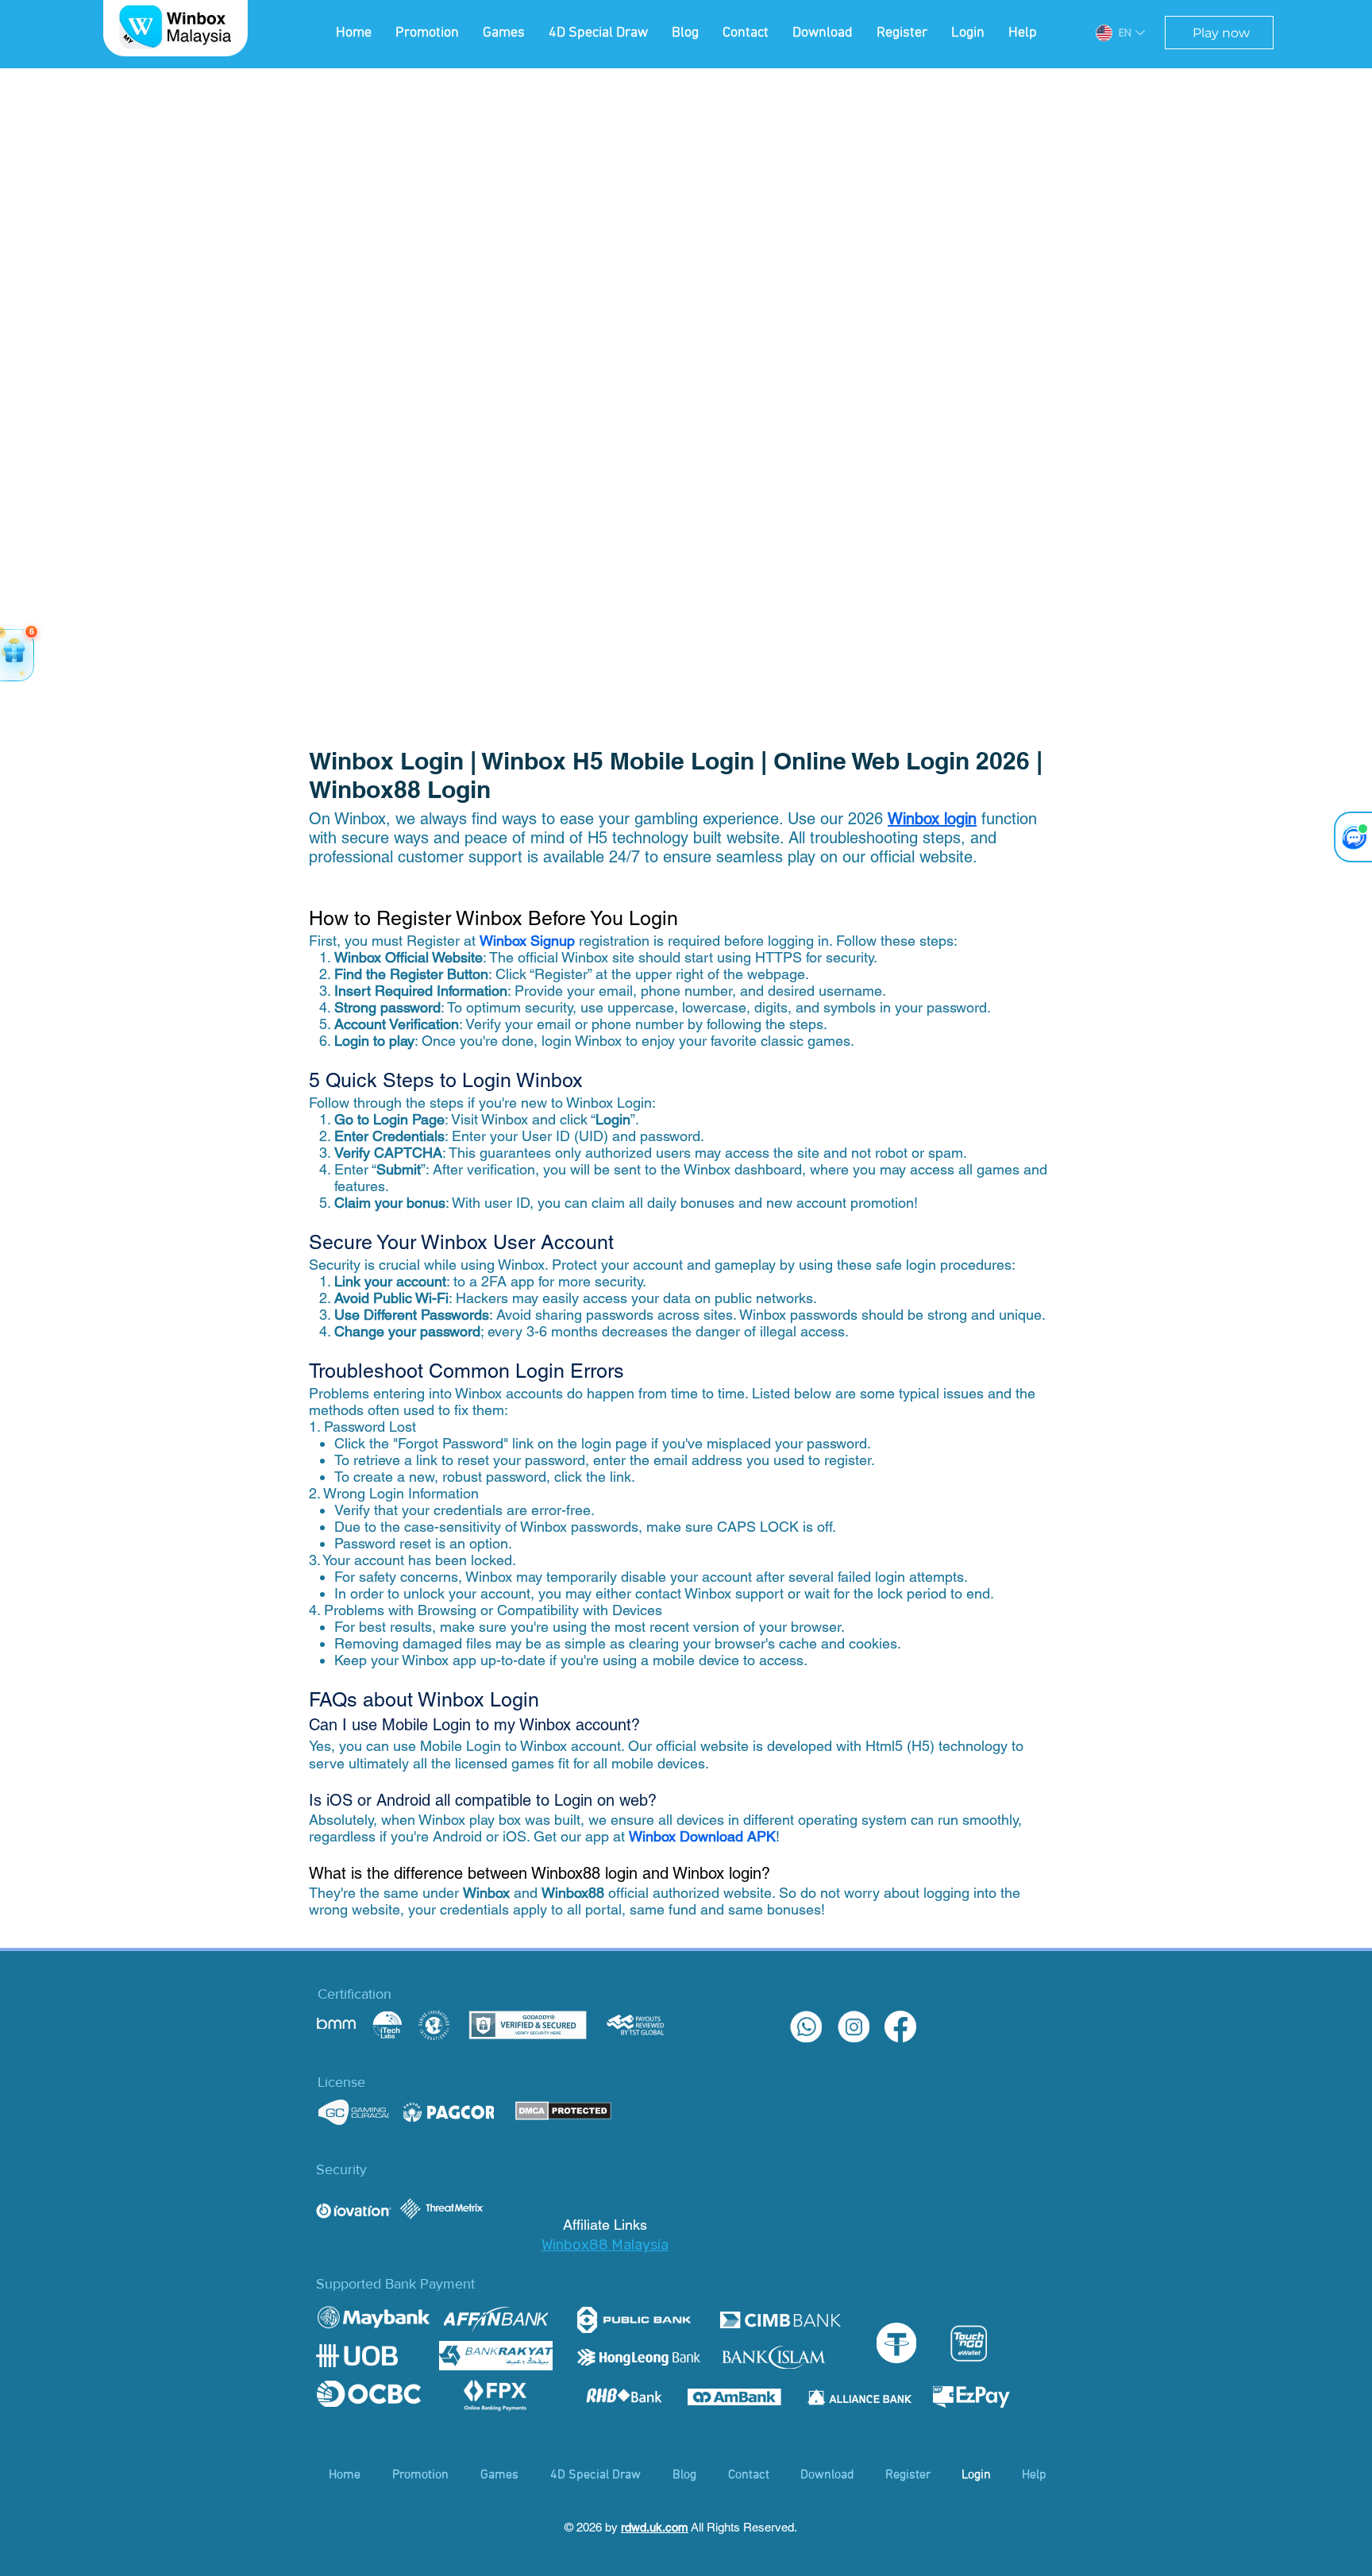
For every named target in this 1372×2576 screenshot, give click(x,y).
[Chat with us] (1353, 837)
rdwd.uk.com (655, 2527)
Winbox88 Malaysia (605, 2245)
